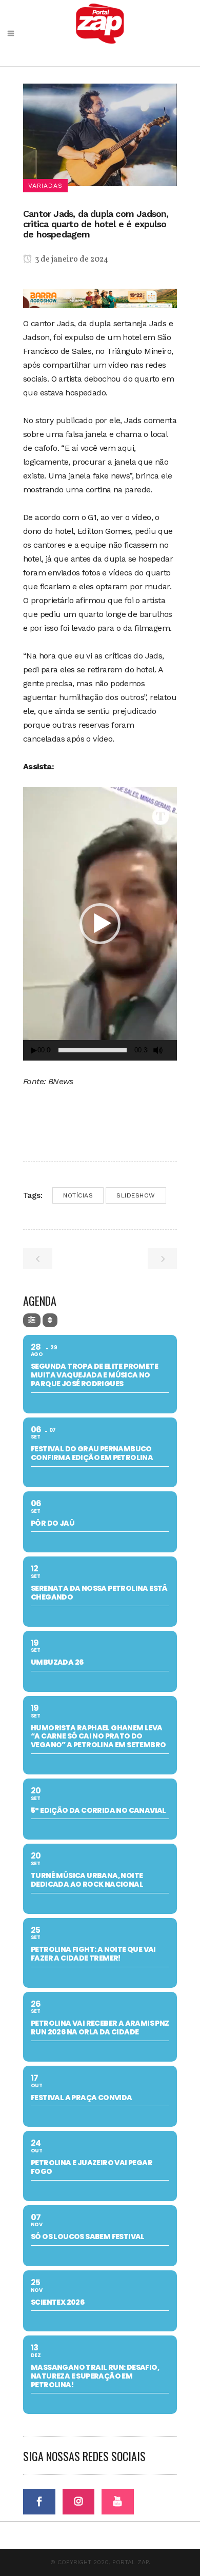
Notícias (78, 1195)
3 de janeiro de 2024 (71, 259)
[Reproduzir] (34, 1051)
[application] (100, 924)
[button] (100, 924)
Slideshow (136, 1195)
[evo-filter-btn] (32, 1320)
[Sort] (50, 1320)
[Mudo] (158, 1050)
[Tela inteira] (173, 1051)
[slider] (93, 1050)
